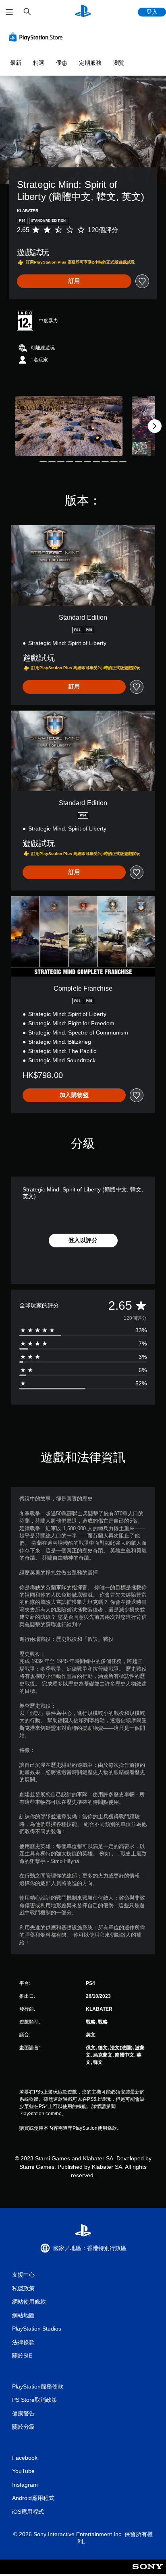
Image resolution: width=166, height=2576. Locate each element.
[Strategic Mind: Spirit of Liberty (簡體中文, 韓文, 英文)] (69, 426)
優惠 (62, 63)
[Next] (155, 426)
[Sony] (148, 2572)
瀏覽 (119, 63)
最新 (16, 63)
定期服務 (90, 63)
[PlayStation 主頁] (83, 12)
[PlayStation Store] (37, 37)
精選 (39, 63)
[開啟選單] (9, 12)
